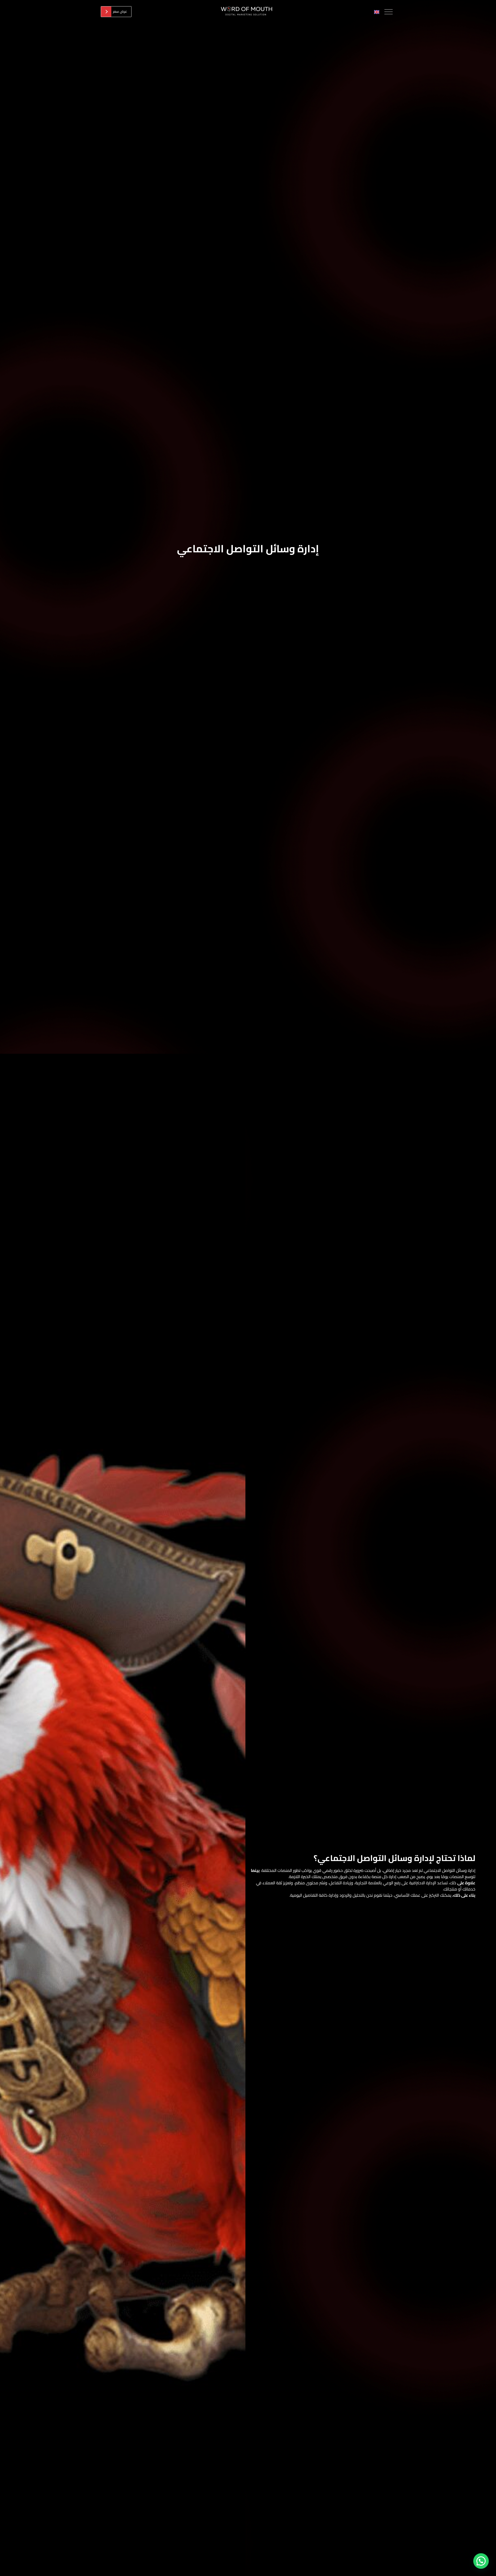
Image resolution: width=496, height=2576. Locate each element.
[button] (481, 2561)
